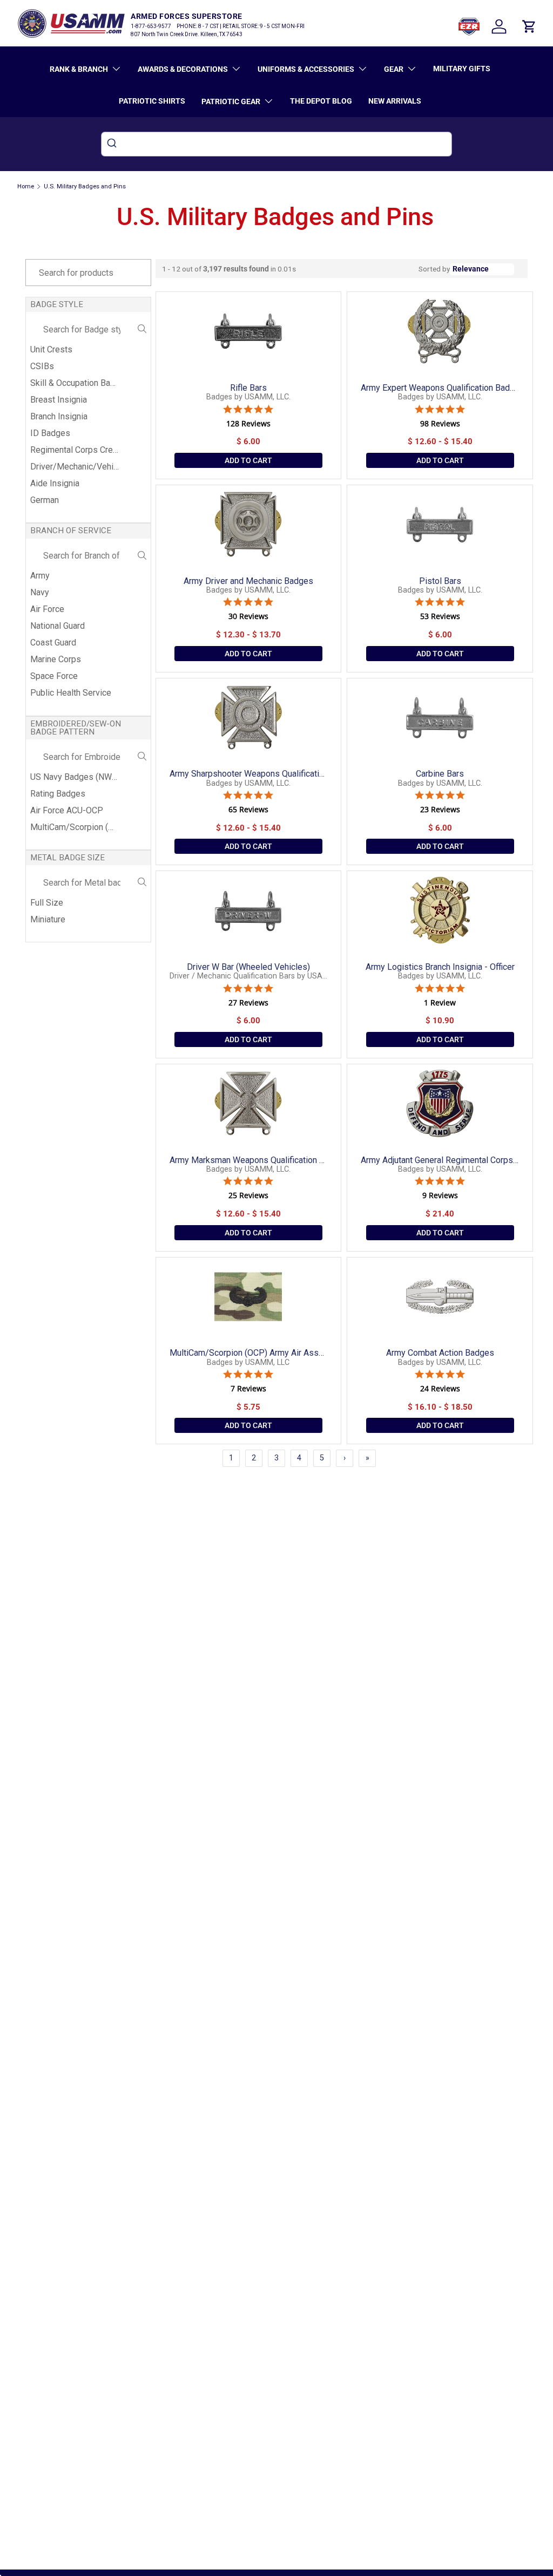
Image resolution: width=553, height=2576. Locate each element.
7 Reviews (248, 1389)
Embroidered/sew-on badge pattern (76, 728)
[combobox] (276, 144)
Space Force (54, 676)
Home (26, 186)
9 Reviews (440, 1195)
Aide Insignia (55, 483)
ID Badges (50, 433)
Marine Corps (56, 659)
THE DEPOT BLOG (321, 101)
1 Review (440, 1003)
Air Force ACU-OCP (67, 810)
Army (40, 576)
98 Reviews (440, 424)
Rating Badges (58, 794)
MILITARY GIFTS (462, 69)
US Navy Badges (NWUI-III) (75, 777)
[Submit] (113, 144)
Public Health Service (71, 693)
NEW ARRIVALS (395, 101)
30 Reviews (248, 616)
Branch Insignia (59, 416)
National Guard (58, 626)
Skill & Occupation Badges (75, 383)
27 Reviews (248, 1003)
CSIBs (42, 366)
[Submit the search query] (142, 330)
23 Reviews (440, 810)
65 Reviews (248, 810)
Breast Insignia (59, 400)
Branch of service (71, 531)
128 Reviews (248, 424)
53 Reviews (440, 616)
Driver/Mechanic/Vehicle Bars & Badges (75, 467)
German (45, 500)
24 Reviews (440, 1389)
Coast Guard (53, 643)
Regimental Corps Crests (75, 450)
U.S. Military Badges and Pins (85, 186)
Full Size (47, 903)
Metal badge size (68, 858)
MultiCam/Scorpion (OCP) (75, 827)
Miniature (48, 919)
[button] (529, 26)
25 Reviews (248, 1195)
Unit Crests (51, 349)
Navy (40, 592)
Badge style (57, 304)
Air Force (47, 609)
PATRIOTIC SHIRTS (152, 101)
